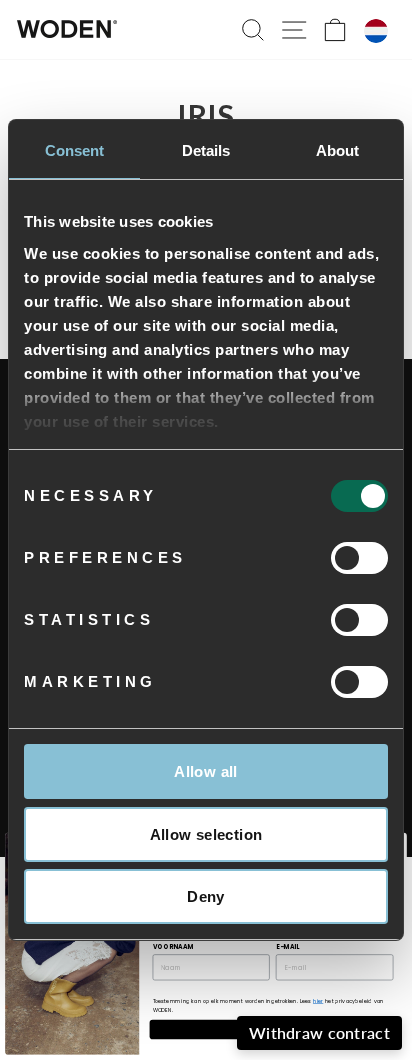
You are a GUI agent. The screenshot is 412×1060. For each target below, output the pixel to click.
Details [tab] (206, 150)
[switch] (359, 558)
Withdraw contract (319, 1032)
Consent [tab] (75, 150)
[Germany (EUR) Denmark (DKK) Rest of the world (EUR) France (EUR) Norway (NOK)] (376, 31)
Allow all (205, 771)
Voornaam (173, 946)
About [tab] (338, 150)
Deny (206, 896)
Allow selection (206, 834)
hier (318, 1001)
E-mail (287, 946)
